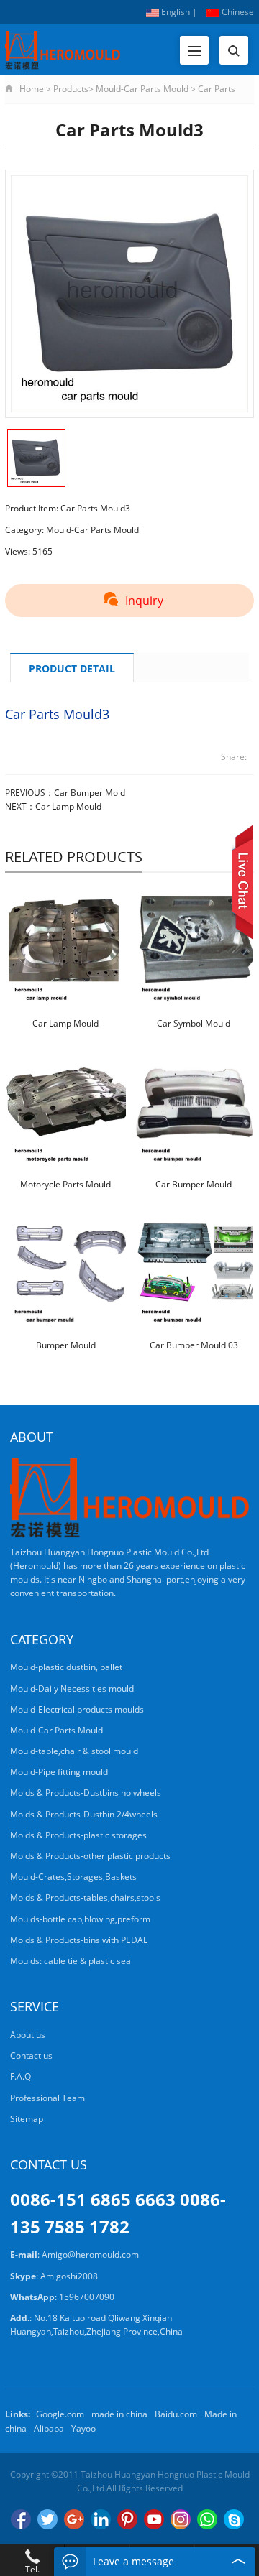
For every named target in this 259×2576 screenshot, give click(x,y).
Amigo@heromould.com (90, 2255)
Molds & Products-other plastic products (90, 1856)
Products (71, 89)
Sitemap (27, 2119)
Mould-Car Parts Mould (142, 89)
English (174, 12)
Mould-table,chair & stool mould (74, 1751)
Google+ (74, 2519)
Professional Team (47, 2098)
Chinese (237, 12)
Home (32, 89)
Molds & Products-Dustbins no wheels (86, 1793)
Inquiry (144, 601)
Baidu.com (176, 2414)
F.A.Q (21, 2076)
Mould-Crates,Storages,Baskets (73, 1877)
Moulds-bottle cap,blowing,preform (80, 1919)
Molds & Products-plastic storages (78, 1835)
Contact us (31, 2056)
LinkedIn (101, 2519)
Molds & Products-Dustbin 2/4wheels (84, 1814)
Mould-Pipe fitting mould (59, 1772)
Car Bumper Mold (90, 793)
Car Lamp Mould (68, 806)
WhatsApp (207, 2519)
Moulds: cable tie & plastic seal (72, 1961)
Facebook (21, 2519)
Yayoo (83, 2428)
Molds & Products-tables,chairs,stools (85, 1898)
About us (28, 2035)
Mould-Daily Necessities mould (72, 1688)
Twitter (47, 2519)
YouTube (154, 2519)
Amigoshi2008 (69, 2276)
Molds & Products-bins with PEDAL (79, 1940)
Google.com (60, 2414)
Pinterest (127, 2519)
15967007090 (87, 2297)
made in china (119, 2414)
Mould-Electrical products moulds (77, 1709)
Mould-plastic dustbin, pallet (66, 1667)
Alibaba (49, 2428)
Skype (234, 2519)
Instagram (181, 2519)
